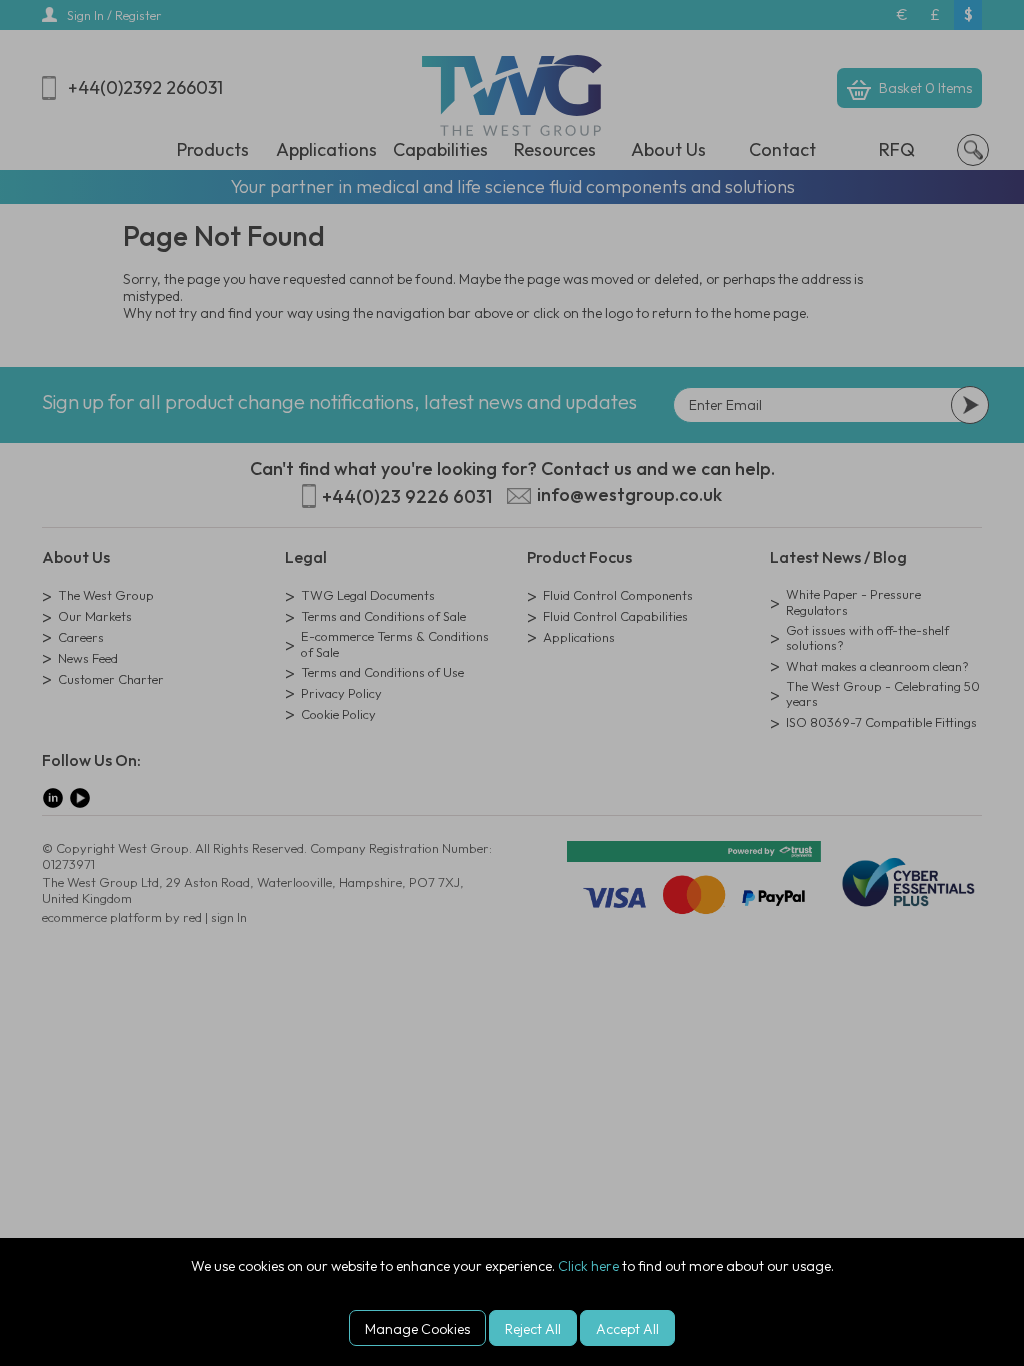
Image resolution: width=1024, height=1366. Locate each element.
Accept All (627, 1329)
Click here (588, 1266)
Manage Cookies (417, 1329)
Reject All (533, 1329)
